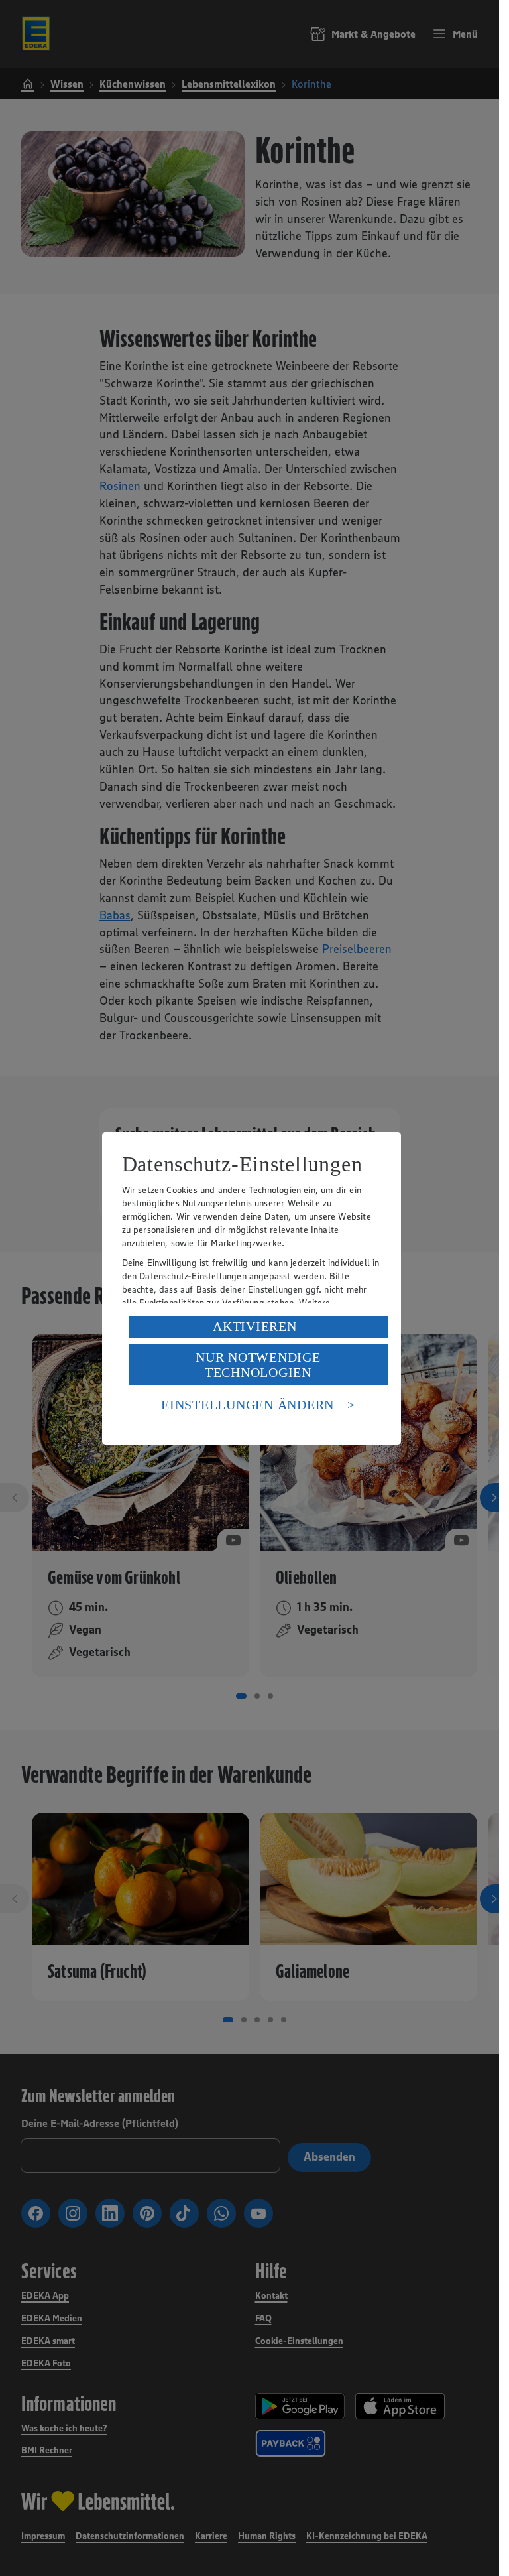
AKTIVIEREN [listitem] (255, 1326)
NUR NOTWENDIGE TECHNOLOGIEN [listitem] (258, 1365)
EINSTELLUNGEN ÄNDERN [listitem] (248, 1405)
